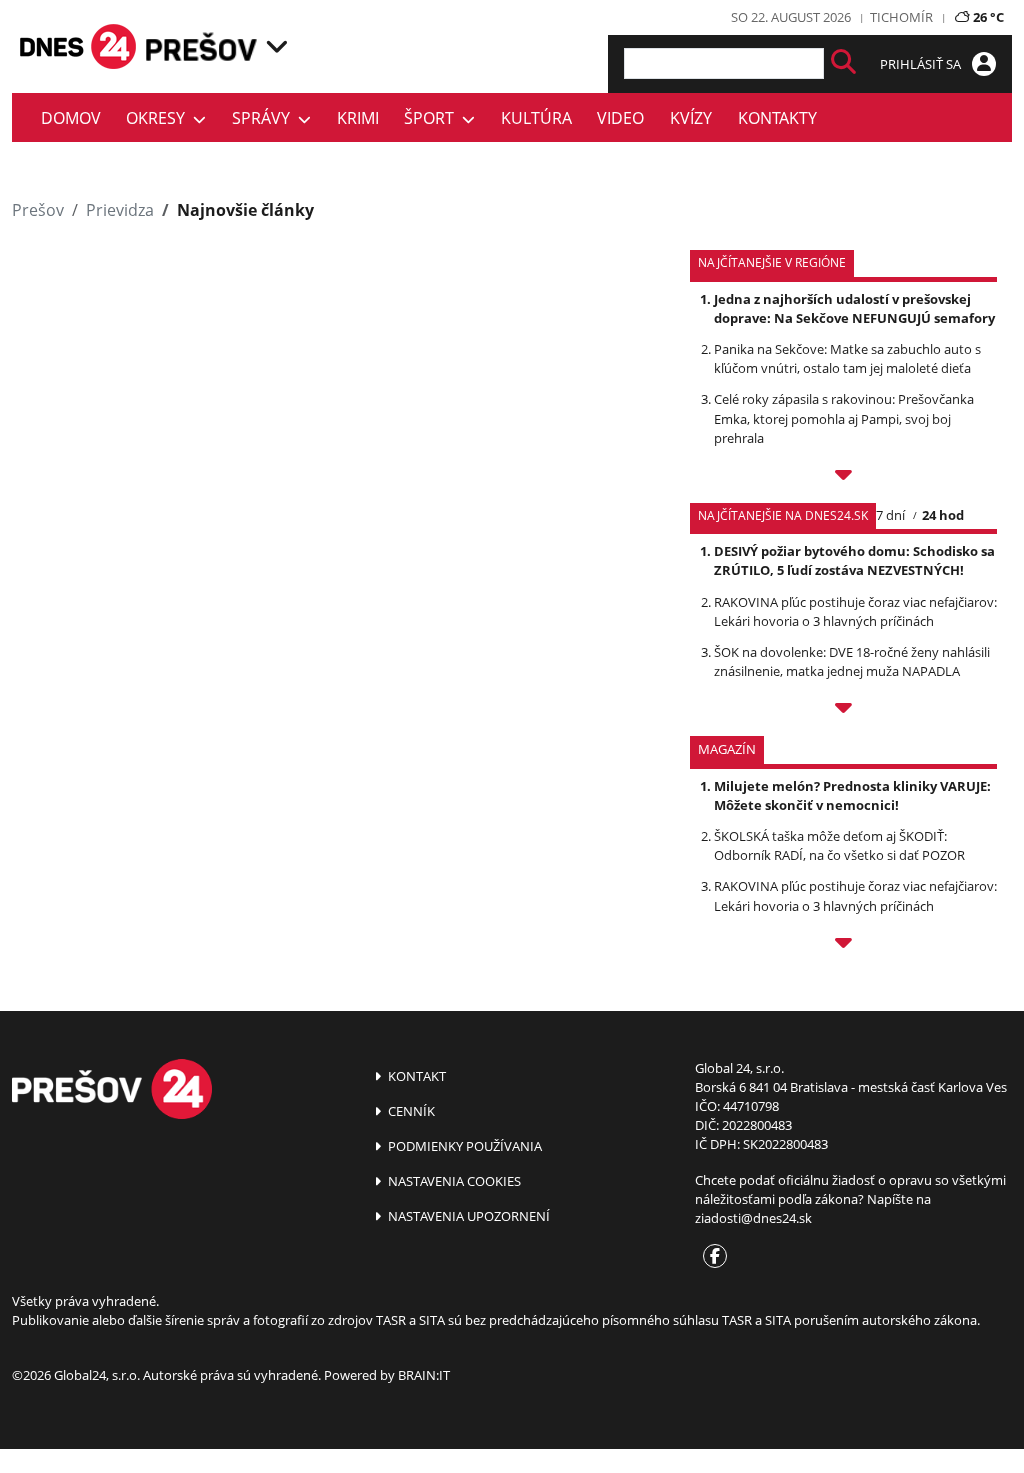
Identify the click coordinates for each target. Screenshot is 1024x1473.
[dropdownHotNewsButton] (843, 945)
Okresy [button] (159, 118)
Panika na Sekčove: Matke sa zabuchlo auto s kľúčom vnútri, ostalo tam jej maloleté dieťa (847, 358)
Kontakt (415, 1076)
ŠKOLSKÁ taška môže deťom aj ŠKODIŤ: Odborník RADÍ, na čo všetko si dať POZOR (839, 845)
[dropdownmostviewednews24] (843, 710)
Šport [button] (433, 118)
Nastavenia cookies (453, 1181)
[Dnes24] (202, 46)
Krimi (358, 118)
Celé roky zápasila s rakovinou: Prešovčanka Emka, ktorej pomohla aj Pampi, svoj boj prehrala (844, 418)
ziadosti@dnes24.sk (753, 1218)
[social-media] (711, 1257)
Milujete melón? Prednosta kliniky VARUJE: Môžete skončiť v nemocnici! (852, 795)
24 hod (943, 515)
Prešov (38, 210)
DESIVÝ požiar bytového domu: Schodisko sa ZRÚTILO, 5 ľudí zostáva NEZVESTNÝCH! (854, 560)
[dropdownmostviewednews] (843, 477)
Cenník (410, 1111)
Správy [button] (265, 118)
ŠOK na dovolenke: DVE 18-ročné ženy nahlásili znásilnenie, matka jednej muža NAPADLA (852, 661)
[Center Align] (843, 63)
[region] (277, 46)
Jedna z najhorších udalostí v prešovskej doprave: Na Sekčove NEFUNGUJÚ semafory (854, 308)
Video (620, 118)
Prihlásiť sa (922, 64)
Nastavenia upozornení (467, 1216)
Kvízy (691, 118)
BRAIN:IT (424, 1375)
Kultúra (536, 118)
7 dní (890, 515)
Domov (71, 118)
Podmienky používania (463, 1146)
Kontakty (777, 118)
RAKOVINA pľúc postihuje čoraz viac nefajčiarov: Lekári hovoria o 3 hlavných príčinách (855, 611)
